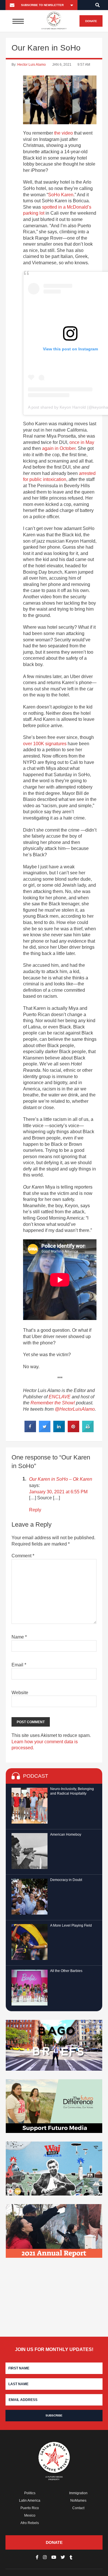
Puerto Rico (30, 2508)
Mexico (30, 2515)
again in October (59, 448)
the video (64, 133)
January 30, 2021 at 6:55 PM (58, 1492)
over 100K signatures (45, 744)
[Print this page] (88, 1430)
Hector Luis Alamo (32, 65)
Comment (23, 1556)
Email (19, 1665)
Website (20, 1693)
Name (19, 1637)
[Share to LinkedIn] (59, 1430)
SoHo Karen (61, 195)
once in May (82, 442)
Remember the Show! (53, 1403)
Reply (35, 1510)
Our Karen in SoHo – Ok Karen (61, 1479)
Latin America (30, 2501)
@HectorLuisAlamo (75, 1409)
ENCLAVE (60, 1397)
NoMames (78, 2501)
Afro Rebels (30, 2523)
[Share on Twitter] (45, 1430)
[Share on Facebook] (30, 1430)
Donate (91, 21)
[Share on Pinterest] (73, 1430)
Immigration (78, 2493)
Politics (30, 2493)
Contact (78, 2508)
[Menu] (18, 21)
